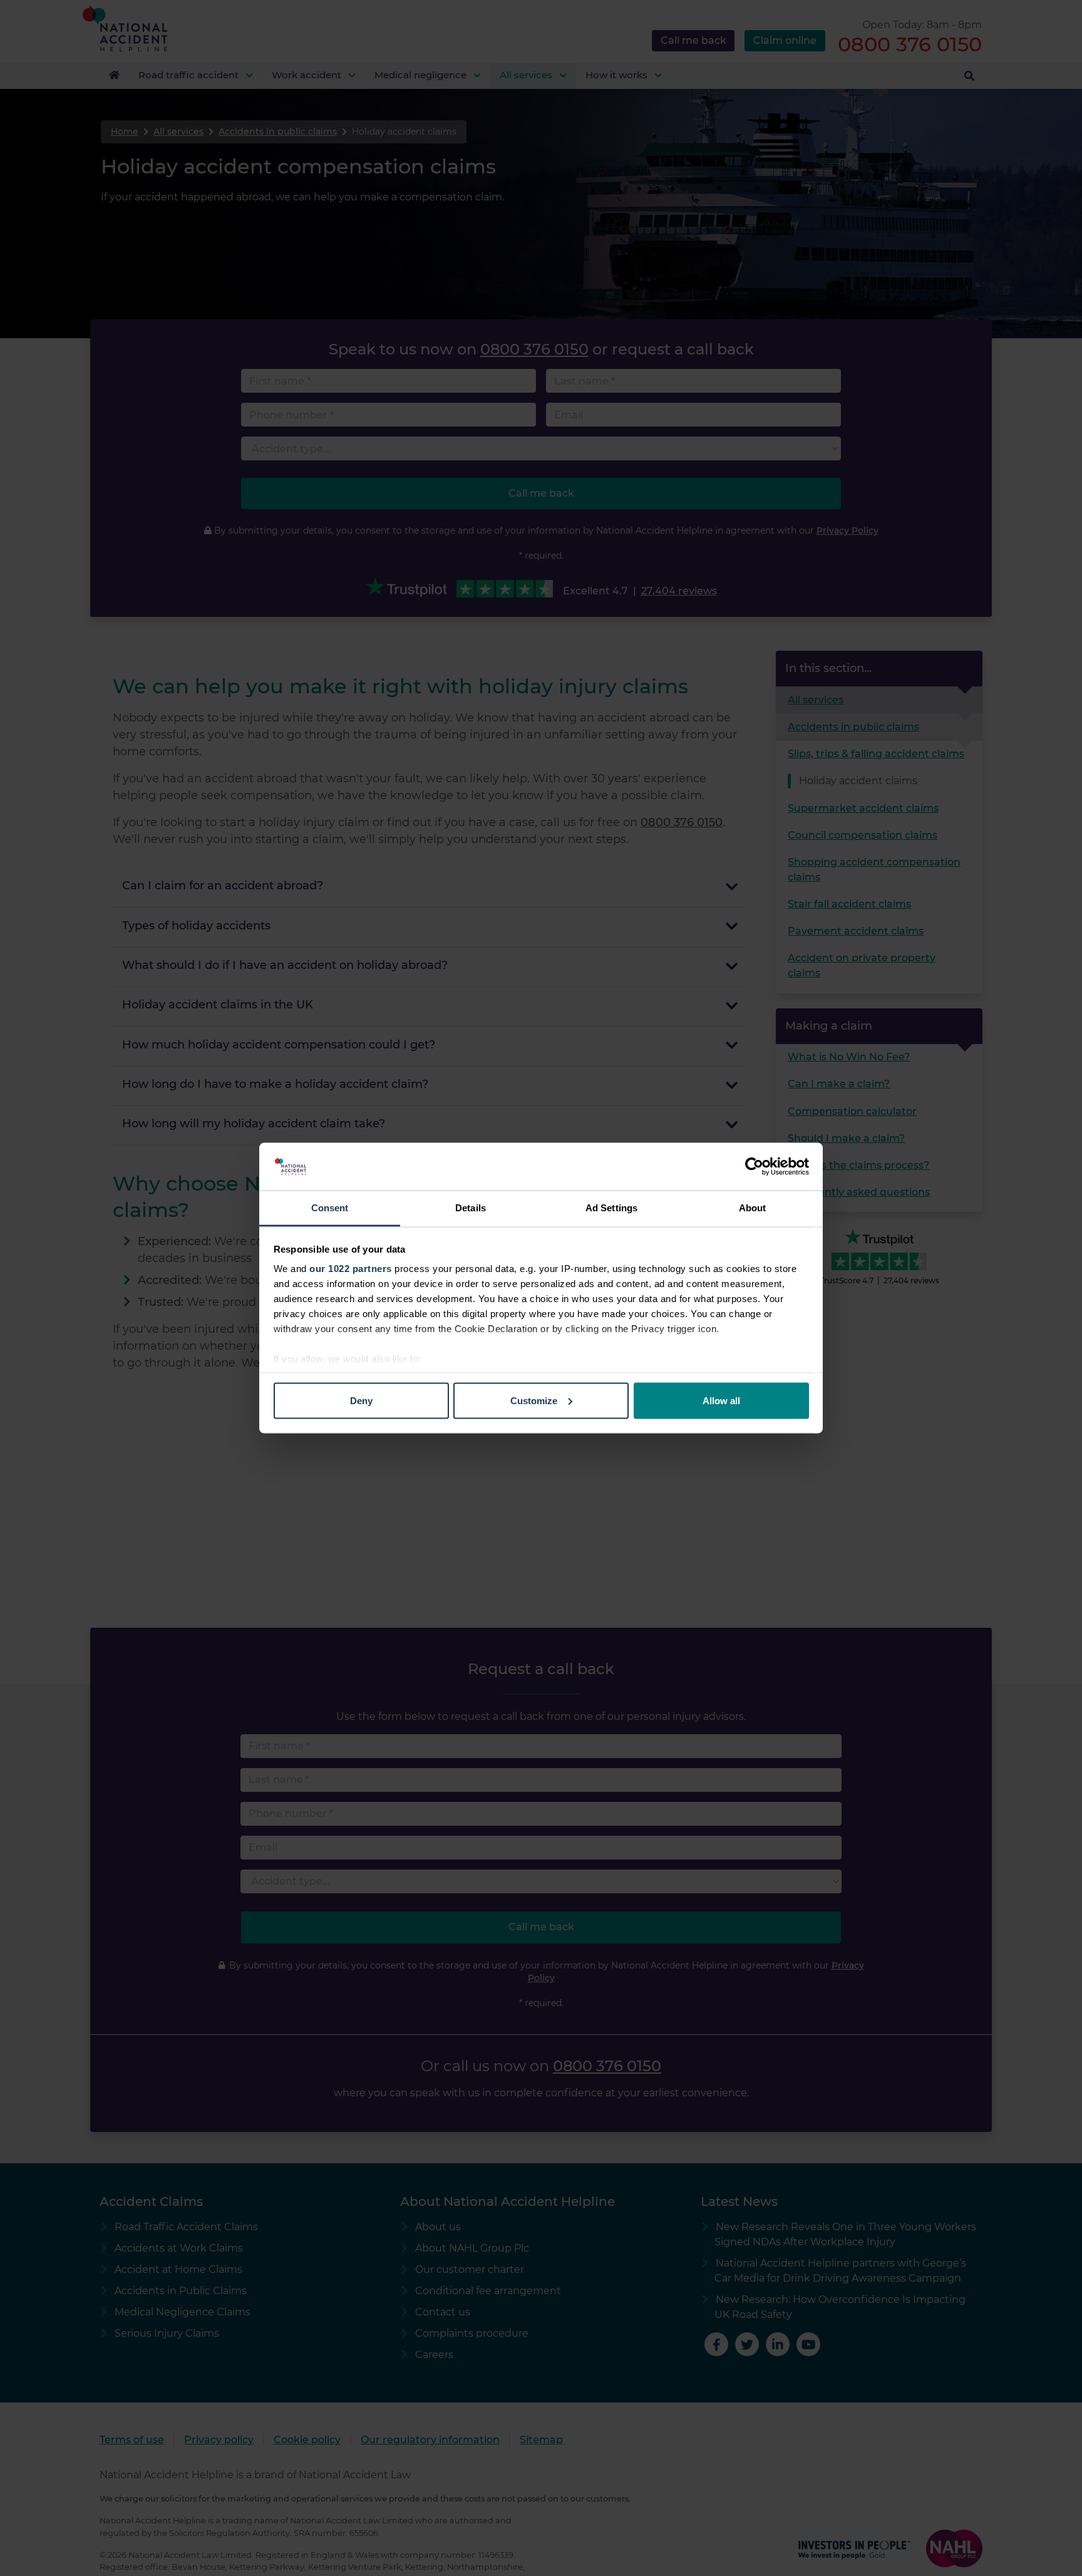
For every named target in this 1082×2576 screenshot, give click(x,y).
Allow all (721, 1400)
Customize (534, 1400)
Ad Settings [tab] (611, 1208)
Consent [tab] (330, 1208)
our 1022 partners (351, 1269)
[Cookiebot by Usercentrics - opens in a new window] (754, 1167)
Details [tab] (471, 1208)
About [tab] (753, 1208)
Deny (361, 1400)
